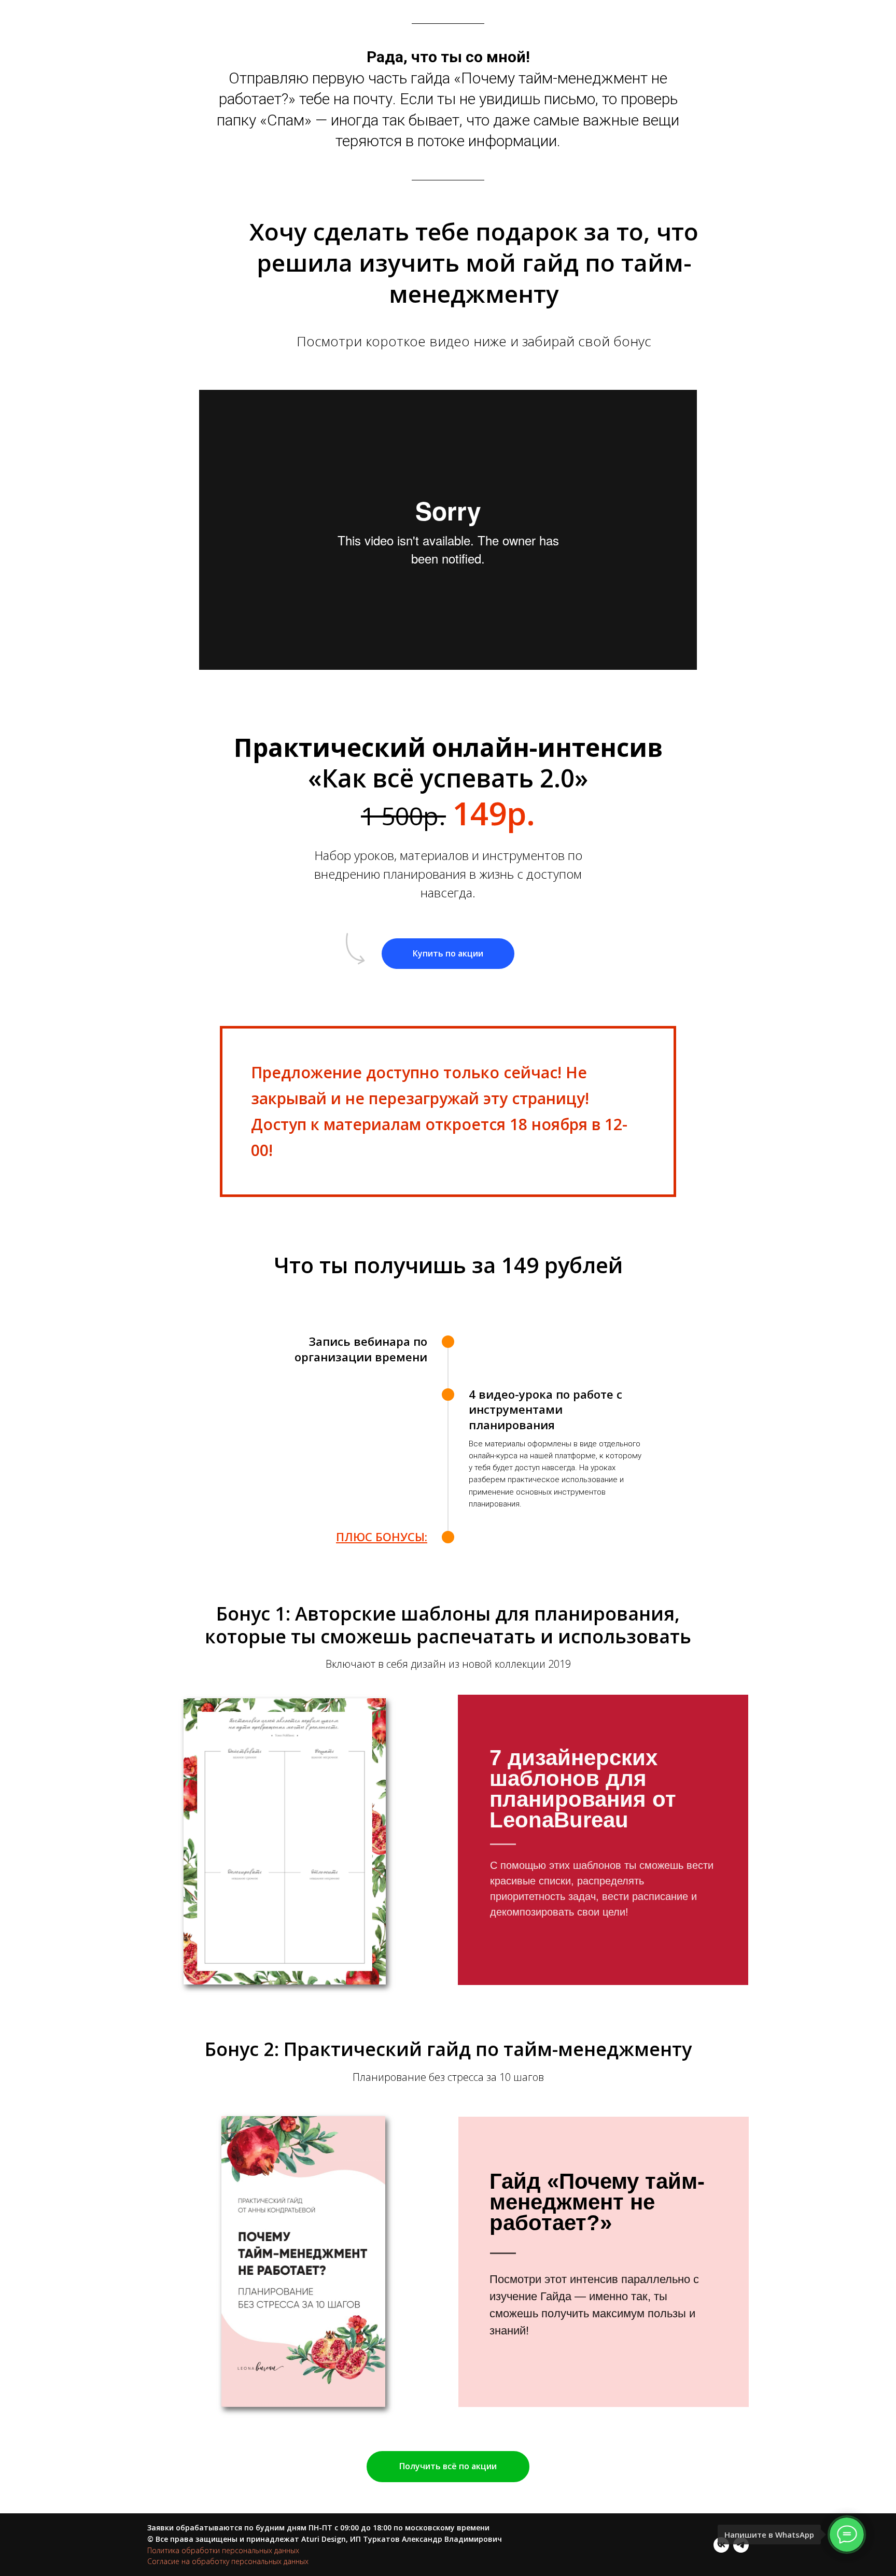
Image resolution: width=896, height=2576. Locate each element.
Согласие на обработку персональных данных (228, 2561)
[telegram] (741, 2545)
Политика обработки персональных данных (223, 2550)
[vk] (721, 2545)
